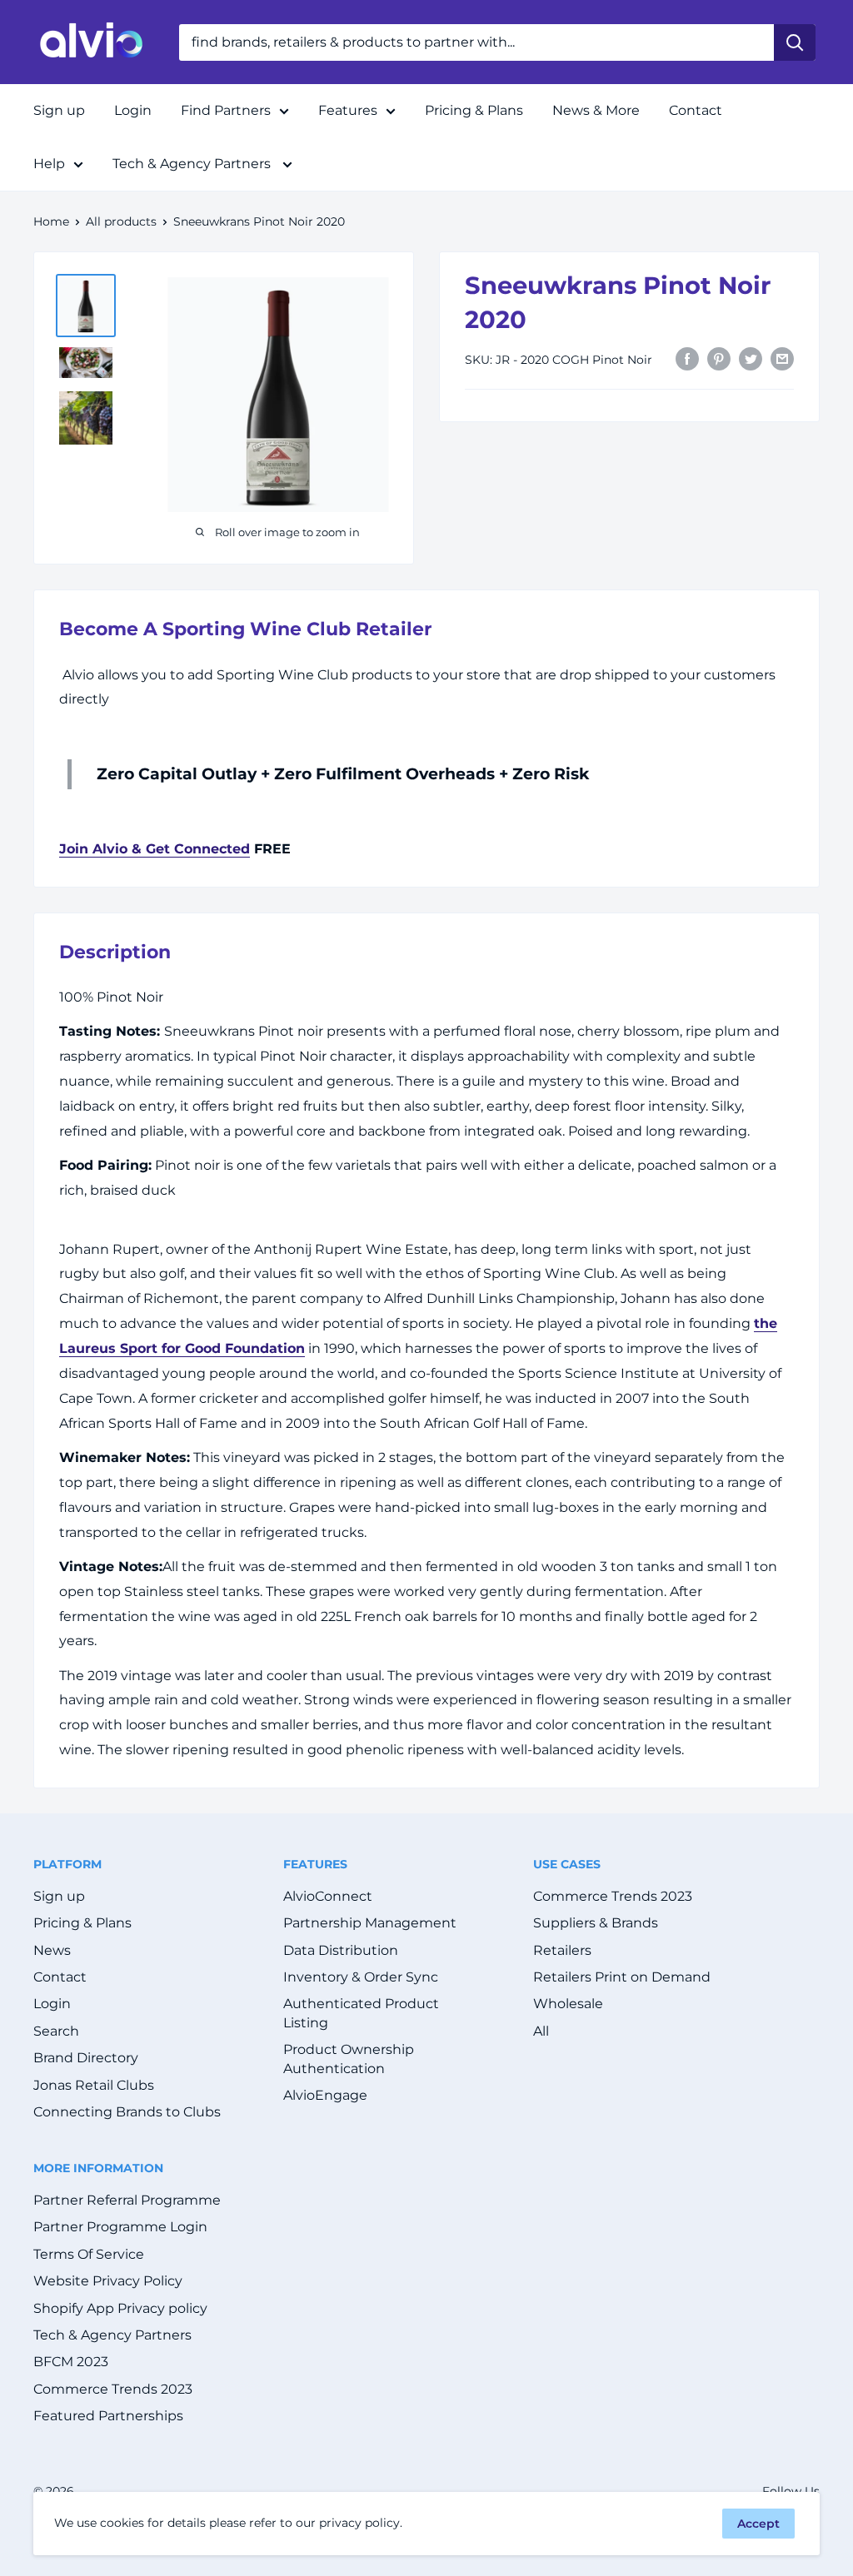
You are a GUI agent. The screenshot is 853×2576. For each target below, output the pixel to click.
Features (348, 110)
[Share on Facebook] (687, 358)
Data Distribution (341, 1950)
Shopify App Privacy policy (120, 2308)
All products (121, 221)
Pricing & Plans (474, 110)
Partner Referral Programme (127, 2200)
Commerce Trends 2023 (613, 1896)
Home (51, 221)
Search (56, 2031)
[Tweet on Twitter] (751, 358)
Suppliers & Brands (596, 1923)
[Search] (795, 42)
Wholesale (568, 2004)
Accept (758, 2524)
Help (49, 164)
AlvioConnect (328, 1896)
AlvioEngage (325, 2095)
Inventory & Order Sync (361, 1977)
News (52, 1950)
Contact (696, 110)
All (541, 2031)
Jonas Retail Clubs (94, 2085)
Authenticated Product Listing (361, 2013)
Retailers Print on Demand (622, 1977)
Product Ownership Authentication (349, 2059)
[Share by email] (782, 358)
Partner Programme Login (120, 2227)
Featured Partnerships (108, 2416)
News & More (596, 110)
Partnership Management (370, 1923)
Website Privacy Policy (108, 2281)
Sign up (59, 110)
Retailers (562, 1950)
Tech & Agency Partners (193, 164)
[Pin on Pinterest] (719, 358)
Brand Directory (86, 2058)
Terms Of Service (89, 2254)
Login (133, 110)
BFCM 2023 (71, 2362)
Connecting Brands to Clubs (127, 2112)
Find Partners (226, 110)
